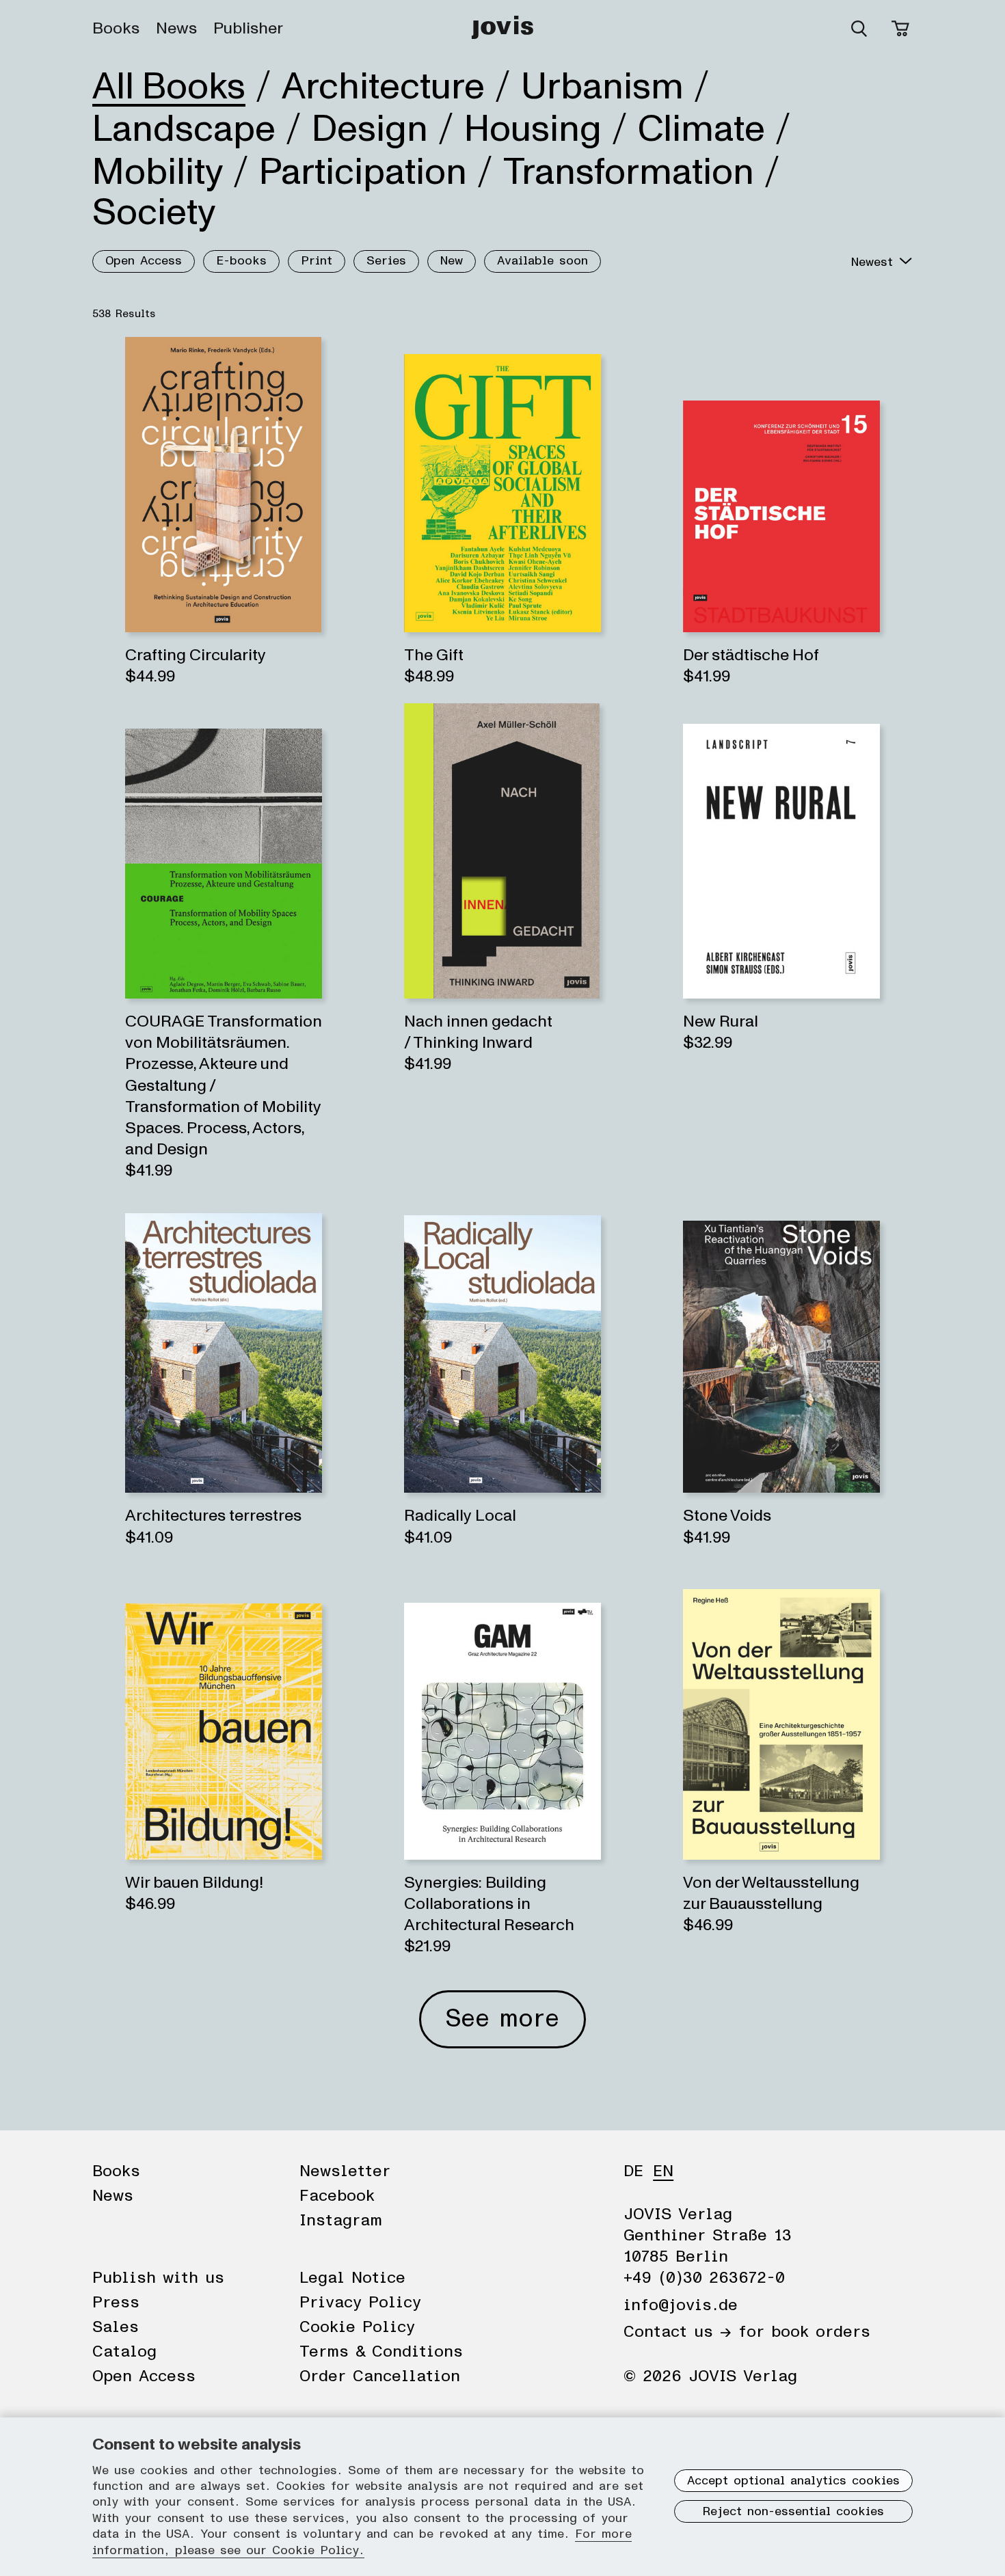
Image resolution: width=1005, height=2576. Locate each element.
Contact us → (678, 2332)
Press (116, 2303)
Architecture (383, 87)
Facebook (337, 2196)
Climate (701, 129)
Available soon (542, 261)
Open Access (144, 261)
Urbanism (602, 87)
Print (317, 261)
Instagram (341, 2221)
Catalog (124, 2352)
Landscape (184, 129)
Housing (533, 129)
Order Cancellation (380, 2376)
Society (154, 213)
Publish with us (158, 2278)
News (176, 29)
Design (370, 129)
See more (502, 2019)
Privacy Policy (360, 2303)
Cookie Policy (357, 2327)
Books (116, 29)
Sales (116, 2327)
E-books (241, 261)
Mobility (158, 172)
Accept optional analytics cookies (793, 2481)
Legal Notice (352, 2278)
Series (386, 261)
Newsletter (345, 2171)
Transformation (629, 172)
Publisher (248, 29)
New (452, 261)
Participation (363, 172)
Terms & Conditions (381, 2352)
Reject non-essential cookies (793, 2512)
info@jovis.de (681, 2305)
